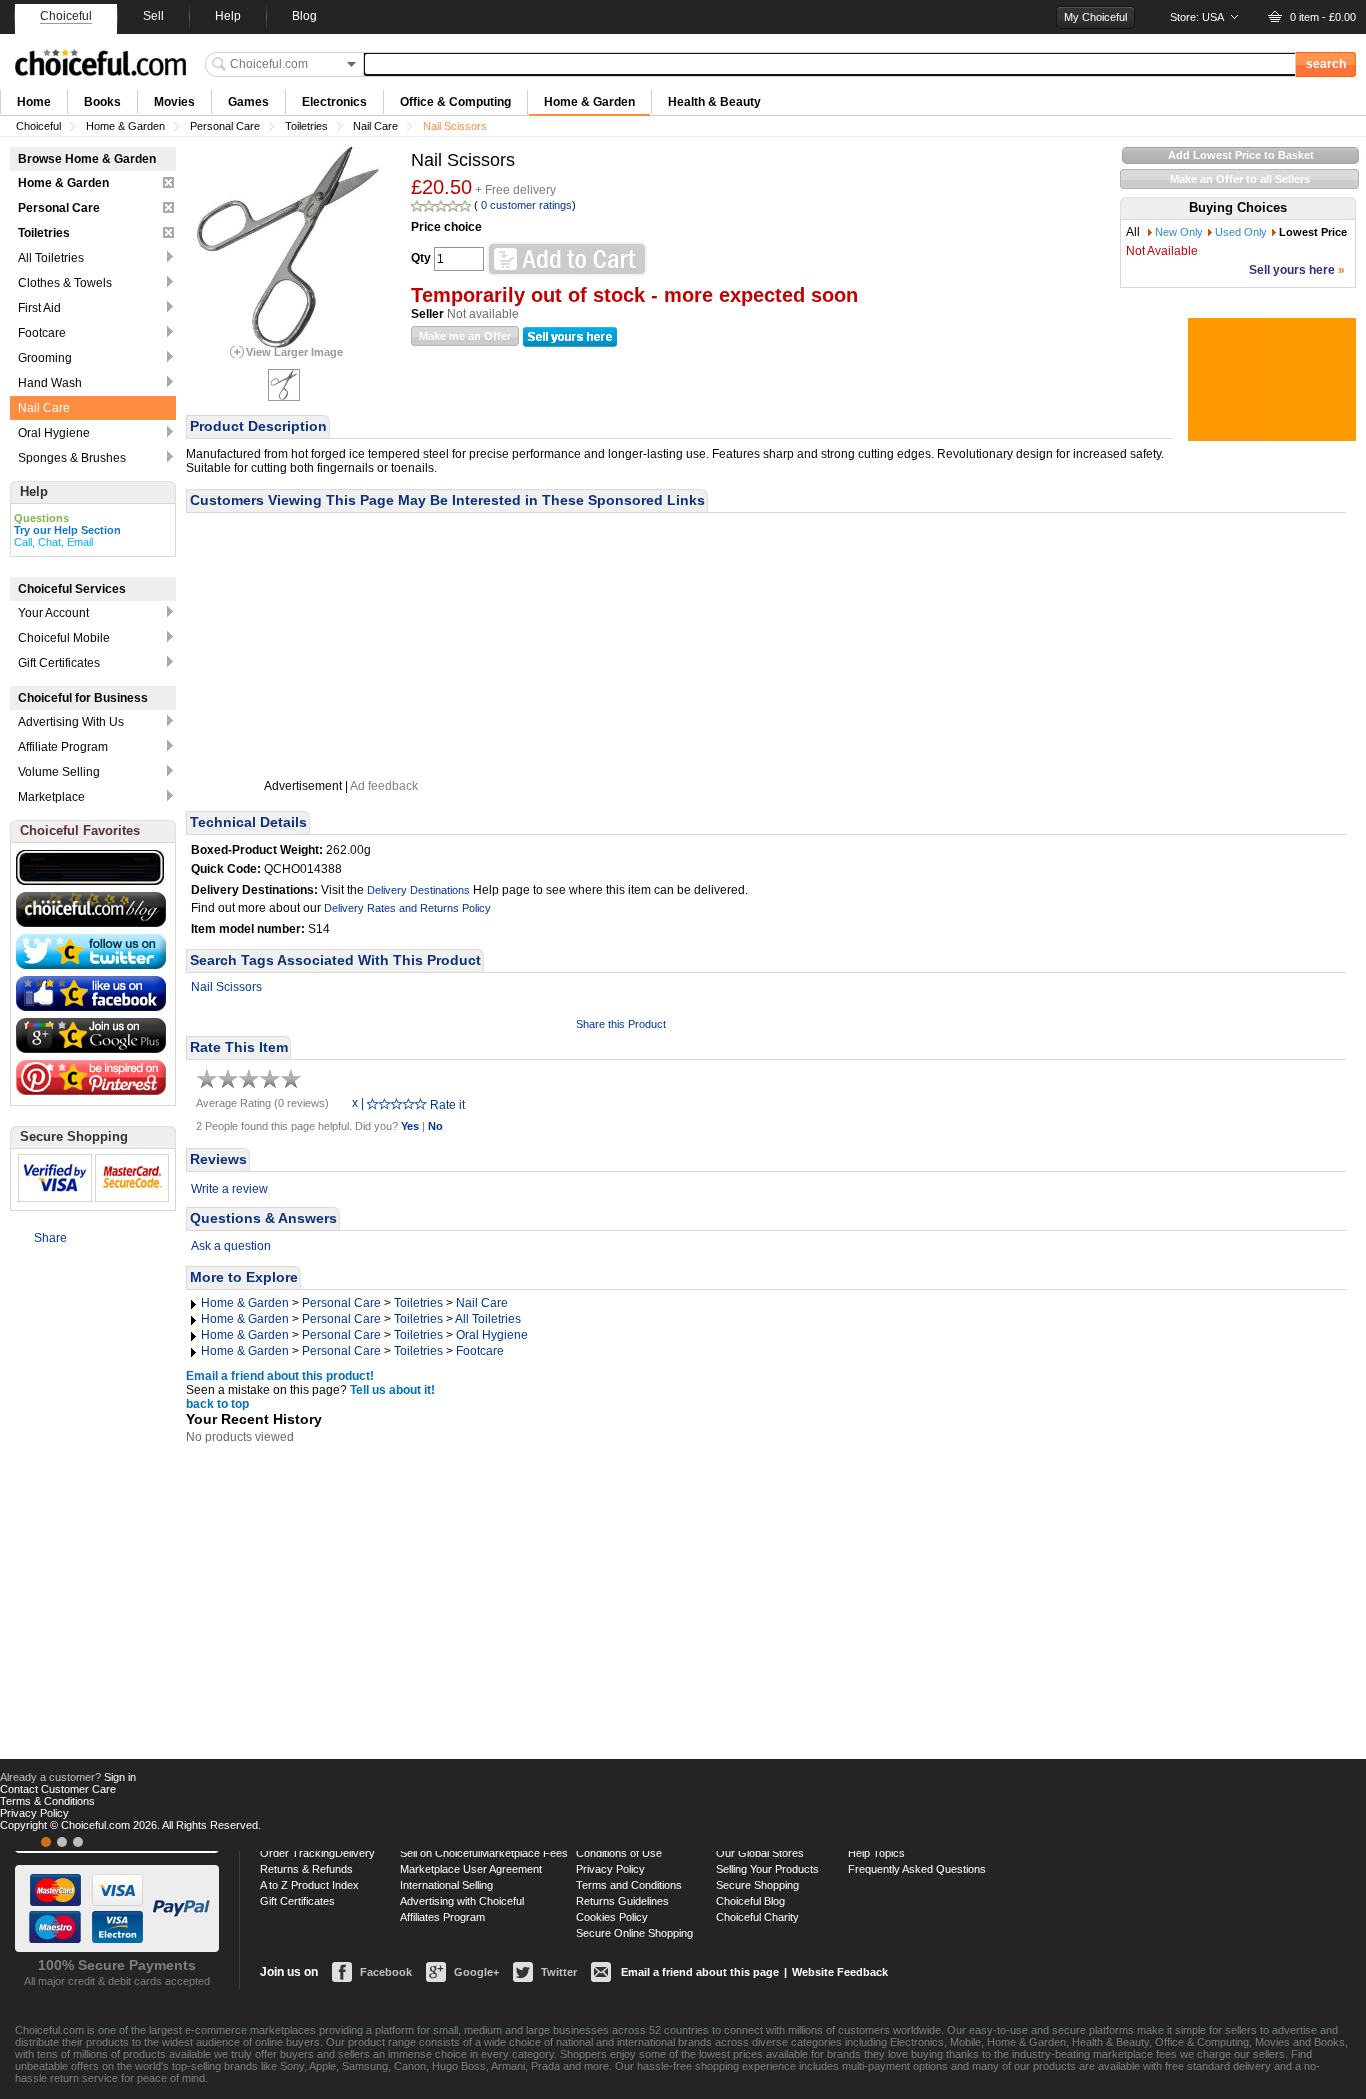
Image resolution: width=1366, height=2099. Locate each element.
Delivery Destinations (418, 890)
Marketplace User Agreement (471, 1869)
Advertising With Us (71, 722)
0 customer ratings (526, 205)
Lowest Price (1313, 232)
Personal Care (225, 126)
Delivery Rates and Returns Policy (407, 908)
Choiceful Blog (750, 1901)
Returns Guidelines (622, 1901)
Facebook (386, 1972)
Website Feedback (840, 1972)
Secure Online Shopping (634, 1933)
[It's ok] (397, 1103)
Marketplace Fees (524, 1853)
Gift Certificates (59, 663)
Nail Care (375, 126)
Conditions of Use (619, 1853)
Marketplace (51, 797)
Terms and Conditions (629, 1885)
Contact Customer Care (58, 1789)
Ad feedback (384, 786)
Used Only (1241, 232)
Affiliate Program (63, 747)
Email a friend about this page (700, 1972)
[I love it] (421, 1103)
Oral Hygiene (492, 1335)
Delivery (355, 1853)
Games (248, 102)
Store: (1197, 17)
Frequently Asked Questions (917, 1869)
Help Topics (876, 1853)
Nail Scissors (226, 987)
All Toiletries (488, 1319)
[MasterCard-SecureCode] (62, 1842)
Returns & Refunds (306, 1869)
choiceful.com (100, 62)
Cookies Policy (612, 1917)
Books (102, 102)
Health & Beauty (714, 102)
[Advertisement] (341, 646)
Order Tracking (297, 1853)
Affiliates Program (442, 1917)
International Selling (446, 1885)
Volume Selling (59, 772)
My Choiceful (1095, 17)
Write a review (229, 1189)
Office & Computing (455, 102)
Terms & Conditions (47, 1801)
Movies (174, 102)
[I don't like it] (385, 1103)
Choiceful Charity (757, 1917)
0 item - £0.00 (1323, 17)
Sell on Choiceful (440, 1853)
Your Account (53, 613)
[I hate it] (373, 1103)
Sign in (120, 1777)
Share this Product (621, 1024)
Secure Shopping (757, 1885)
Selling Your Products (767, 1869)
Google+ (476, 1972)
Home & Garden (589, 102)
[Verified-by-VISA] (46, 1842)
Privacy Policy (610, 1869)
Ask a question (231, 1246)
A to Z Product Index (309, 1885)
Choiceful (38, 126)
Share (50, 1238)
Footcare (480, 1351)
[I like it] (409, 1103)
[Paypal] (78, 1842)
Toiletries (306, 126)
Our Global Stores (760, 1853)
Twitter (559, 1972)
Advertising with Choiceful (462, 1901)
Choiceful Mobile (64, 638)
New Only (1179, 232)
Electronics (334, 102)
